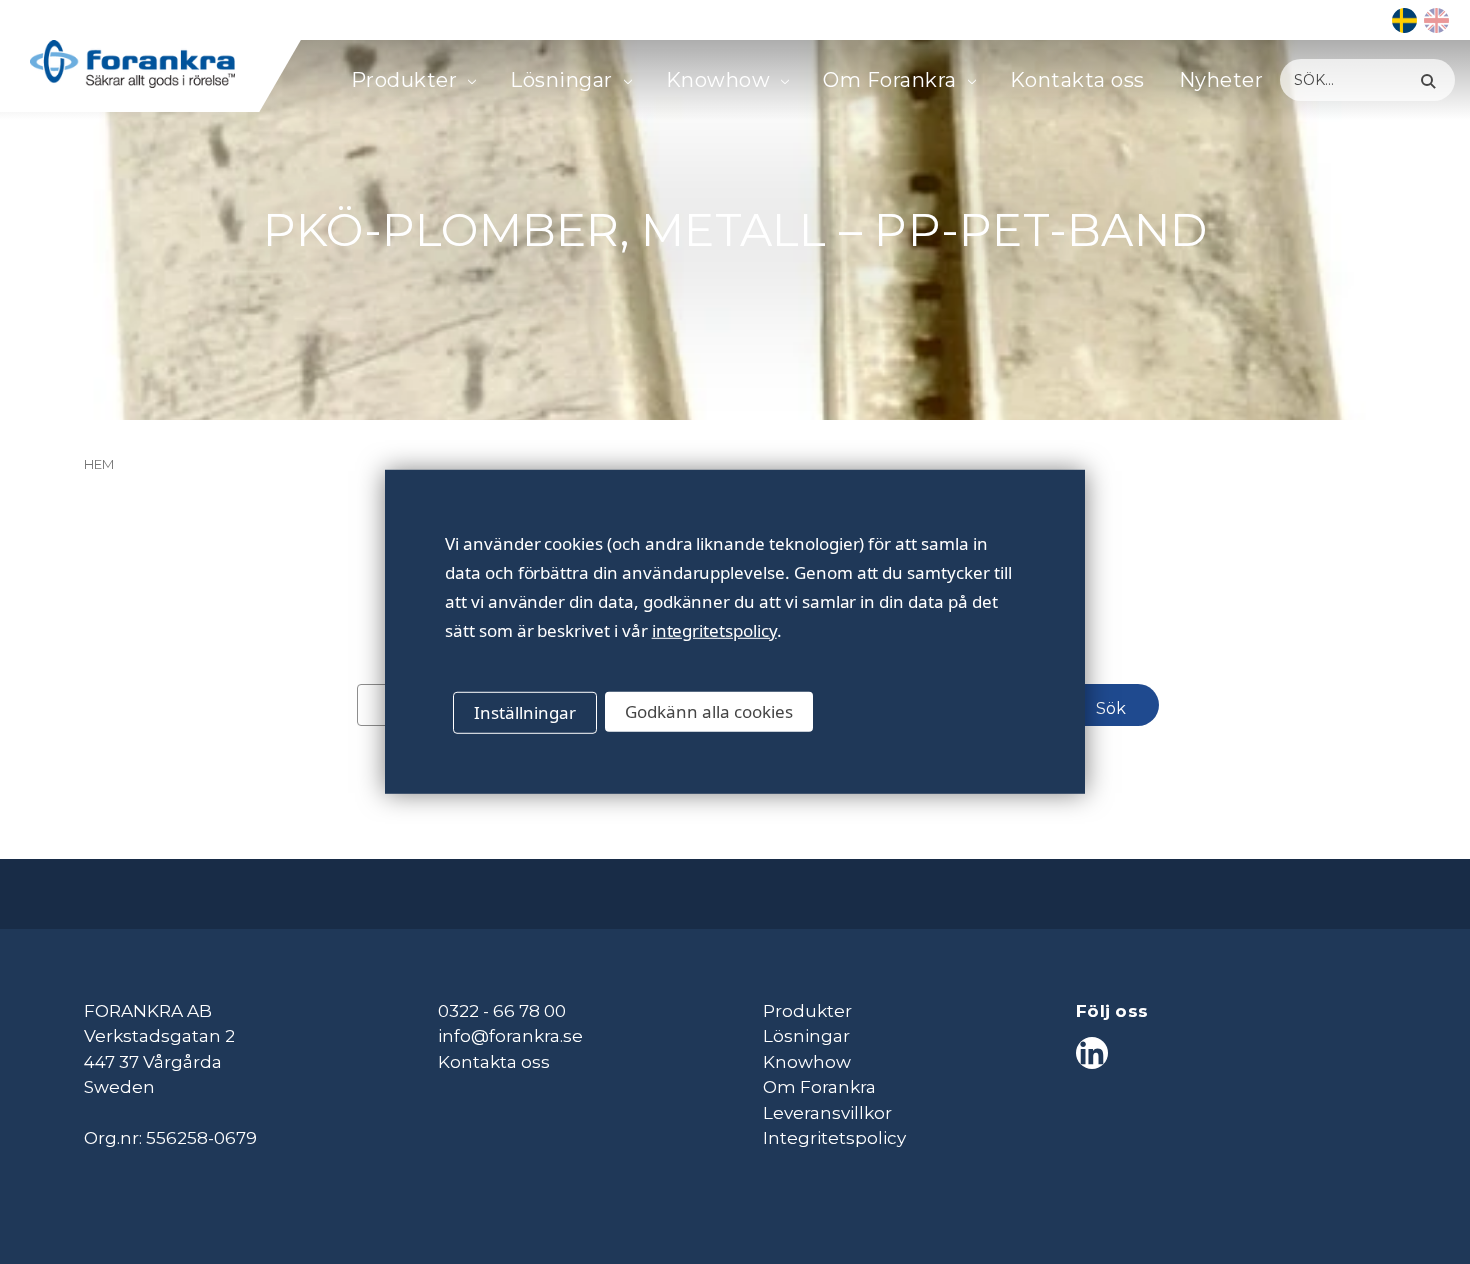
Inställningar (525, 712)
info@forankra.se (510, 1036)
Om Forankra (890, 80)
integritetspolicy (714, 630)
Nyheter (1221, 80)
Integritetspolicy (834, 1138)
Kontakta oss (1077, 80)
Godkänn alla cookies (709, 711)
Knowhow (718, 80)
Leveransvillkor (827, 1113)
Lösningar (561, 80)
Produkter (404, 80)
